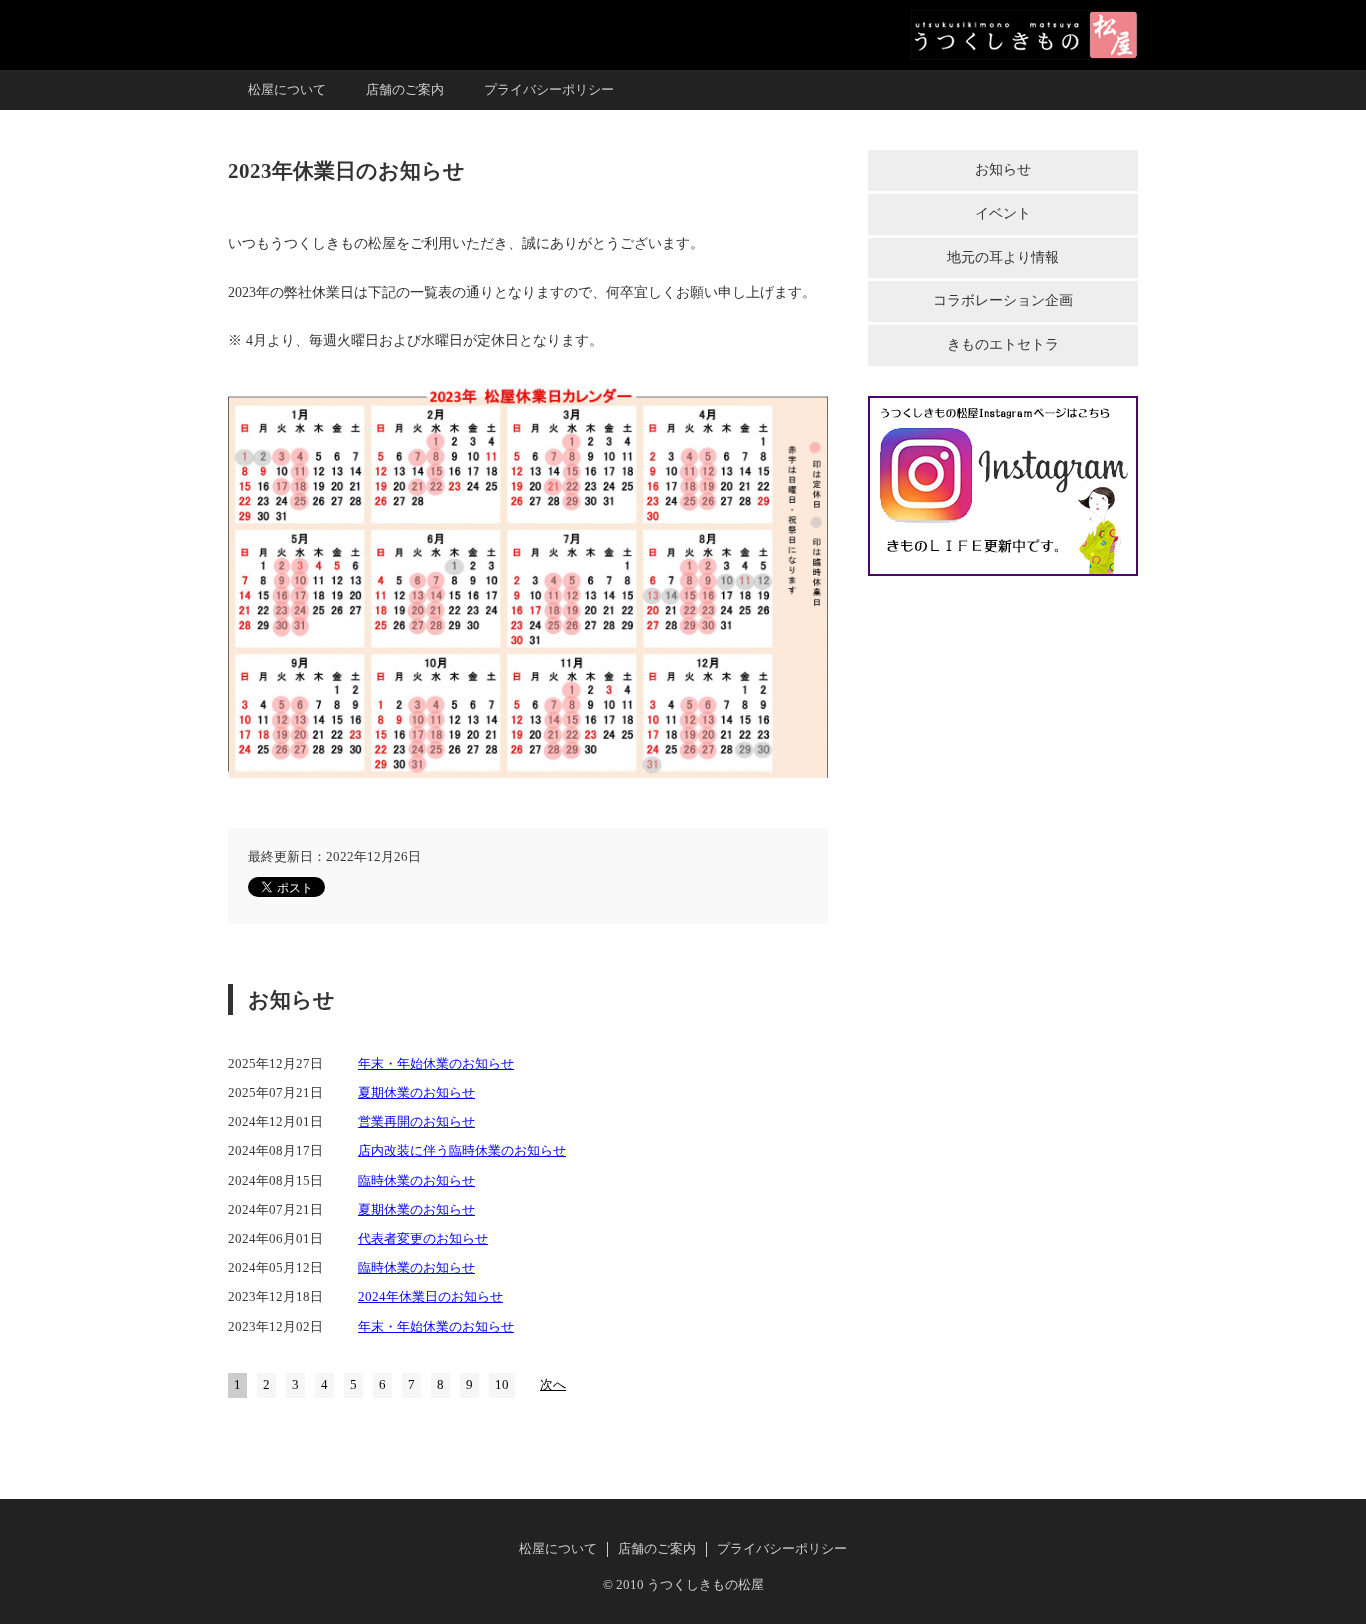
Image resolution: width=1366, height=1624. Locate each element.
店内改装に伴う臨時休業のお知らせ (462, 1151)
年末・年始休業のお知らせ (436, 1064)
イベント (1003, 213)
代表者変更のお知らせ (423, 1239)
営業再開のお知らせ (416, 1122)
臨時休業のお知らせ (416, 1181)
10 (502, 1385)
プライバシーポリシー (549, 90)
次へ (553, 1385)
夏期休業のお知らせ (416, 1093)
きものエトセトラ (1003, 344)
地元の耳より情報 (1003, 257)
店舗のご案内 (405, 90)
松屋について (287, 90)
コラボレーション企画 (1003, 300)
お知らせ (1003, 169)
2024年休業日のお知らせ (430, 1297)
